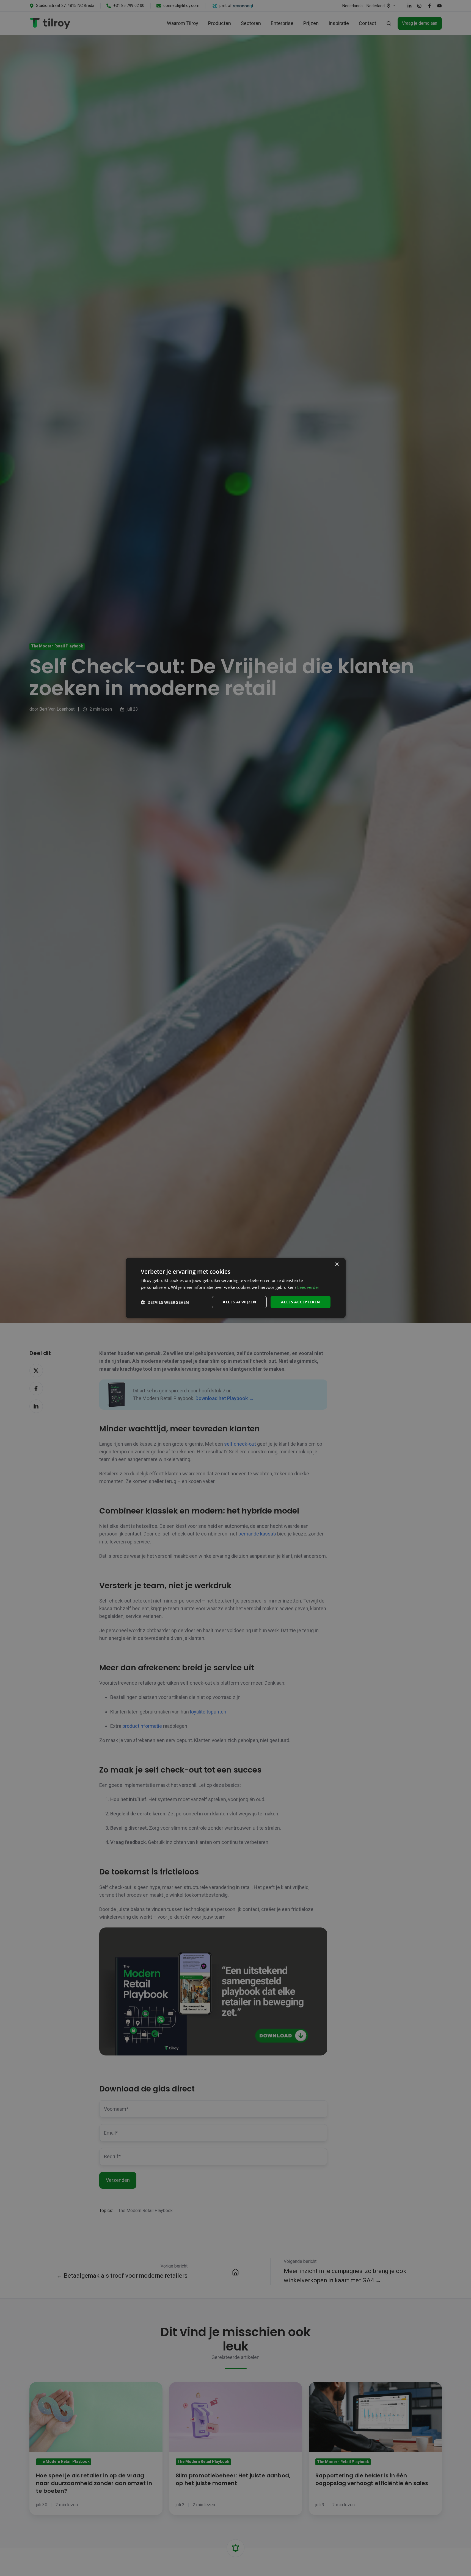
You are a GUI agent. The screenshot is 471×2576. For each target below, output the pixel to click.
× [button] (337, 1265)
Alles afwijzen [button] (239, 1302)
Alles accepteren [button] (300, 1302)
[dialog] (236, 1288)
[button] (165, 1302)
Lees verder (308, 1287)
